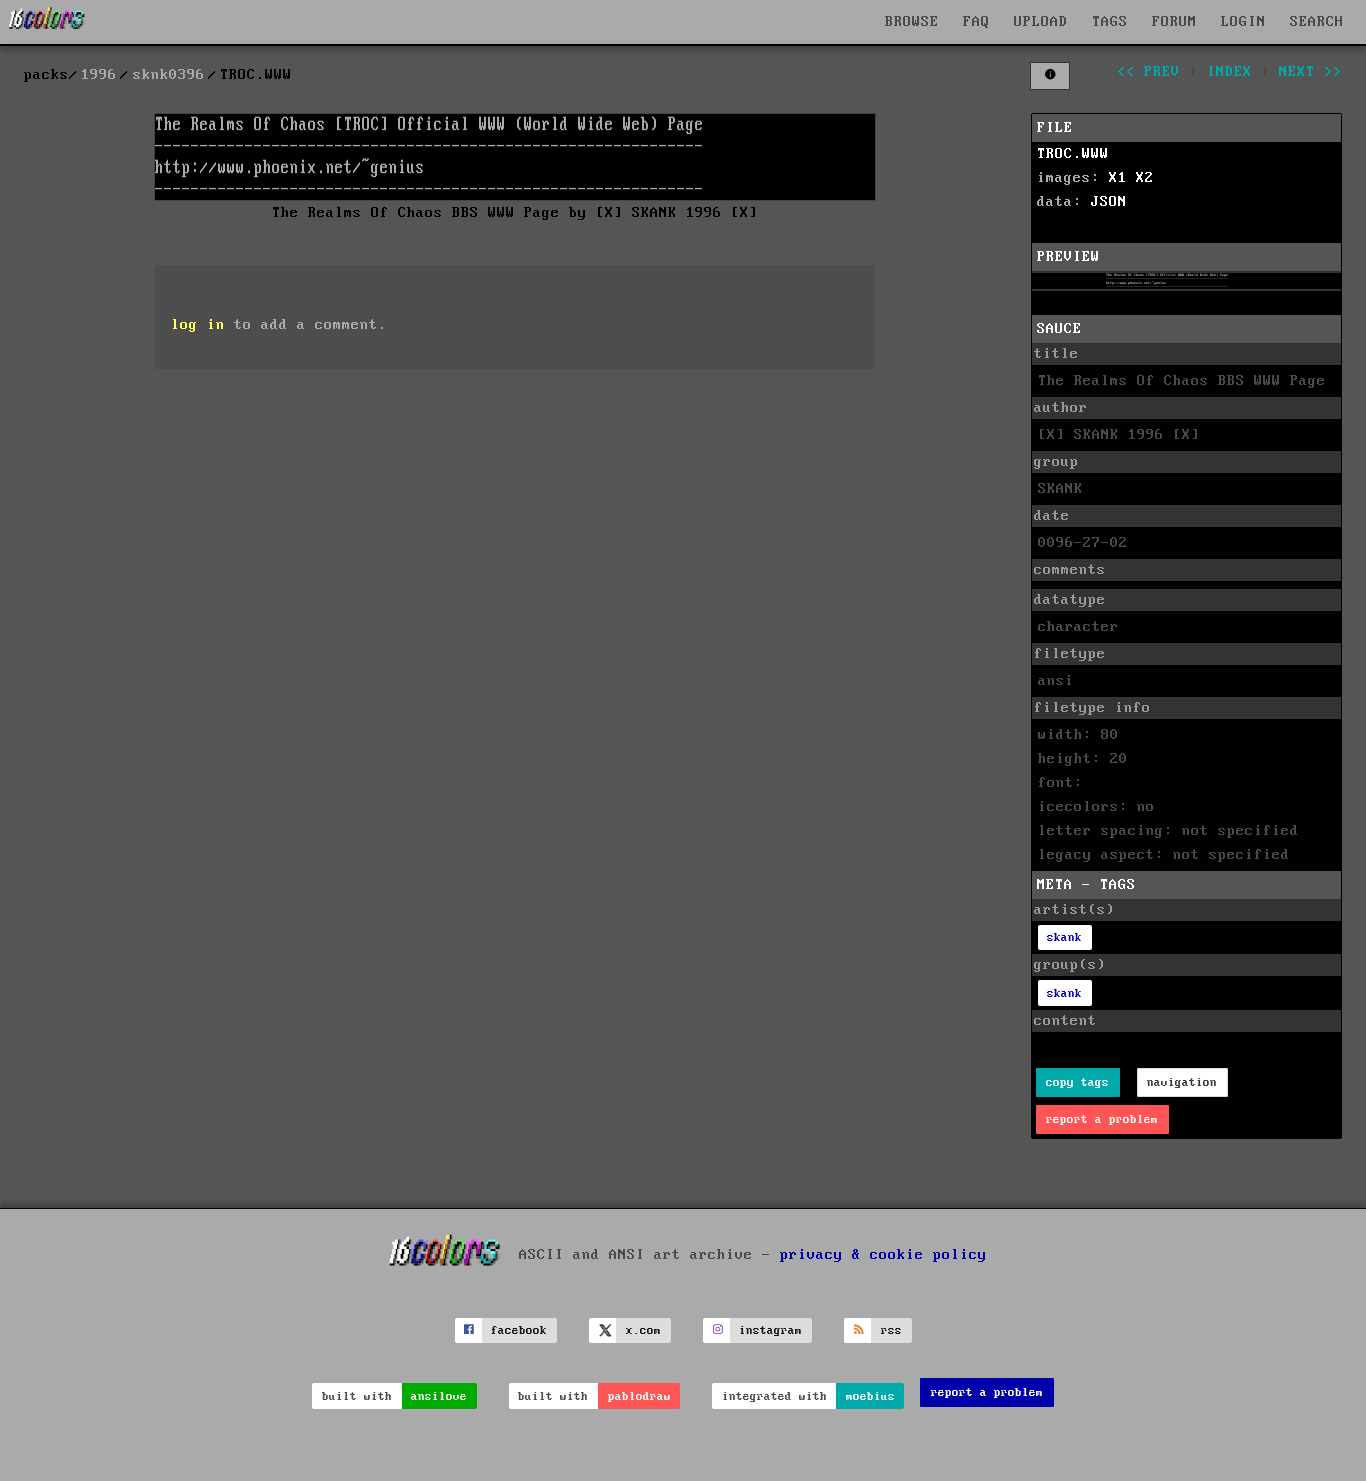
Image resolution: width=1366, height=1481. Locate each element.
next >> (1310, 72)
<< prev (1148, 72)
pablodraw (639, 1396)
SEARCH (1317, 22)
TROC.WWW (1073, 154)
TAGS (1110, 22)
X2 (1145, 178)
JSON (1109, 202)
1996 (99, 75)
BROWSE (912, 22)
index (1229, 72)
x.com (643, 1330)
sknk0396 (169, 75)
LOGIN (1243, 22)
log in (198, 325)
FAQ (976, 22)
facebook (519, 1330)
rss (891, 1330)
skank (1064, 937)
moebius (870, 1396)
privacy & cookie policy (883, 1254)
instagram (770, 1330)
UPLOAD (1041, 22)
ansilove (439, 1396)
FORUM (1174, 22)
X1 (1118, 178)
